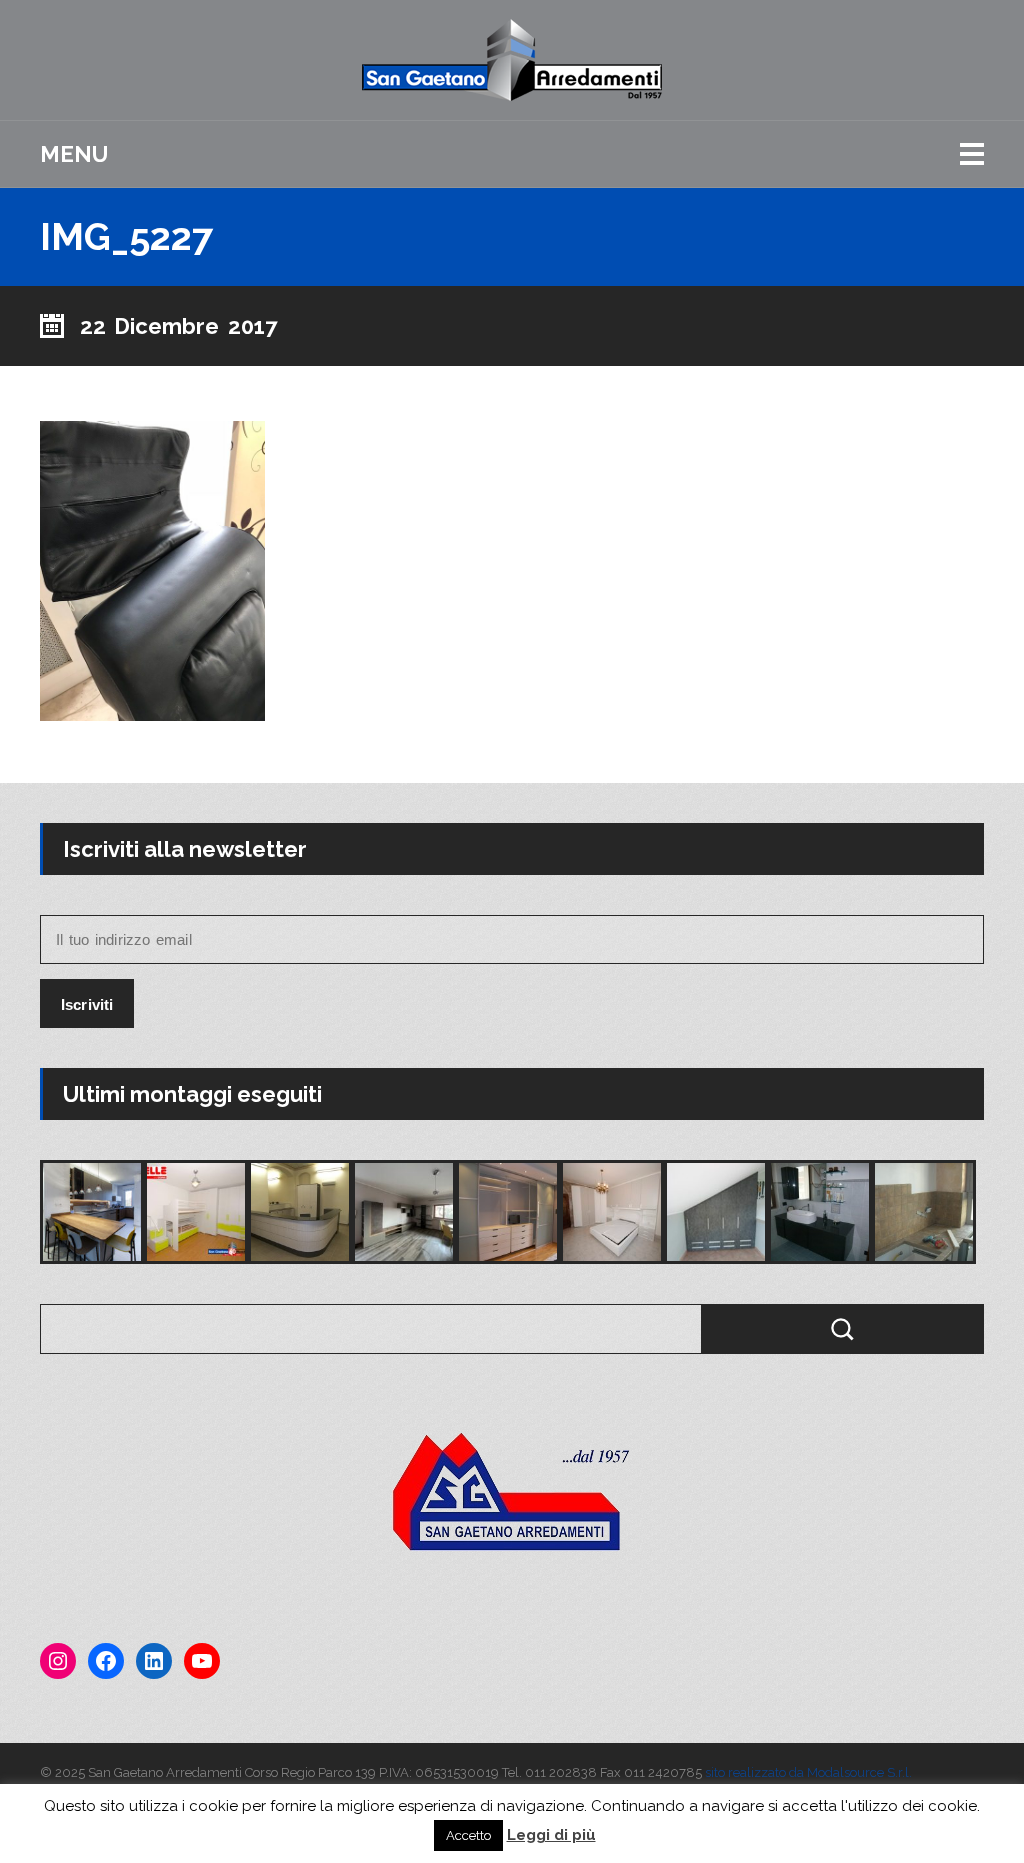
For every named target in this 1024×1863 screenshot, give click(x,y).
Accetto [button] (468, 1835)
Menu (74, 154)
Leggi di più (551, 1835)
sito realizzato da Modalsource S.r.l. (808, 1772)
